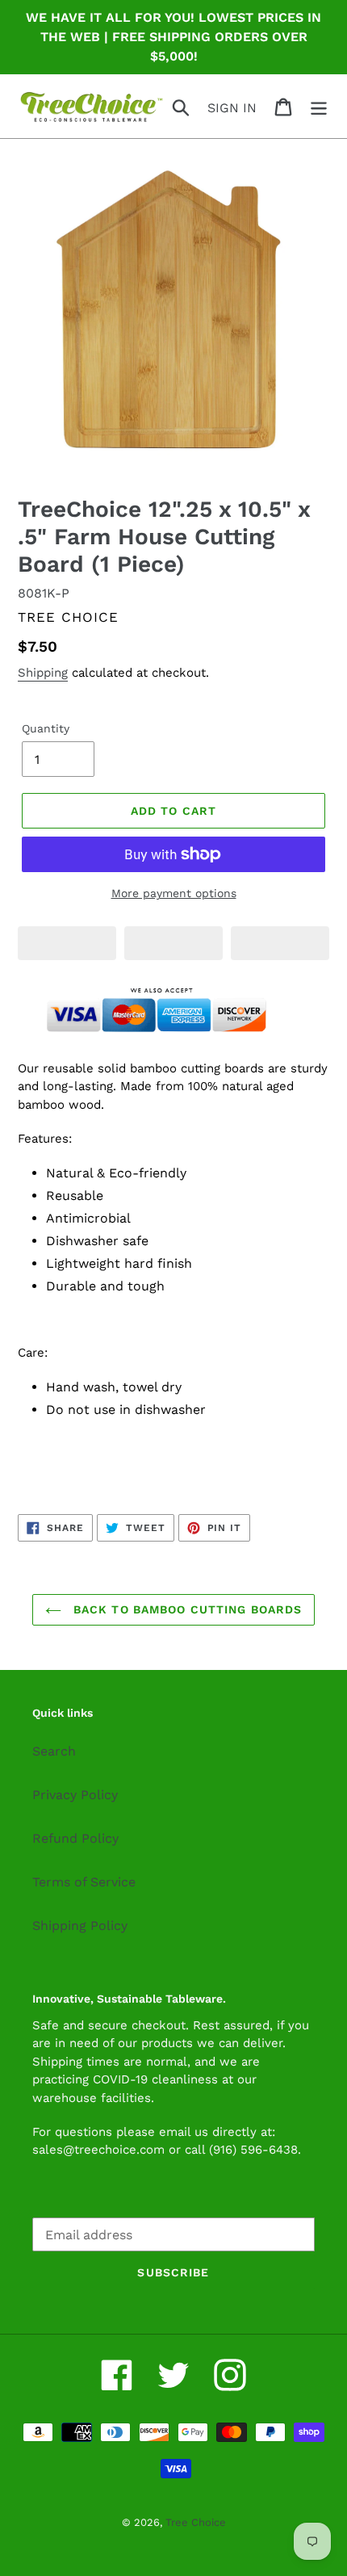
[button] (67, 943)
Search (54, 1751)
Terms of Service (84, 1882)
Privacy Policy (75, 1795)
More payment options (174, 893)
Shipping (43, 673)
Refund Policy (75, 1838)
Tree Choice (196, 2522)
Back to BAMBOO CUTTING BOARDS (186, 1609)
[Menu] (319, 106)
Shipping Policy (80, 1926)
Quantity (46, 728)
